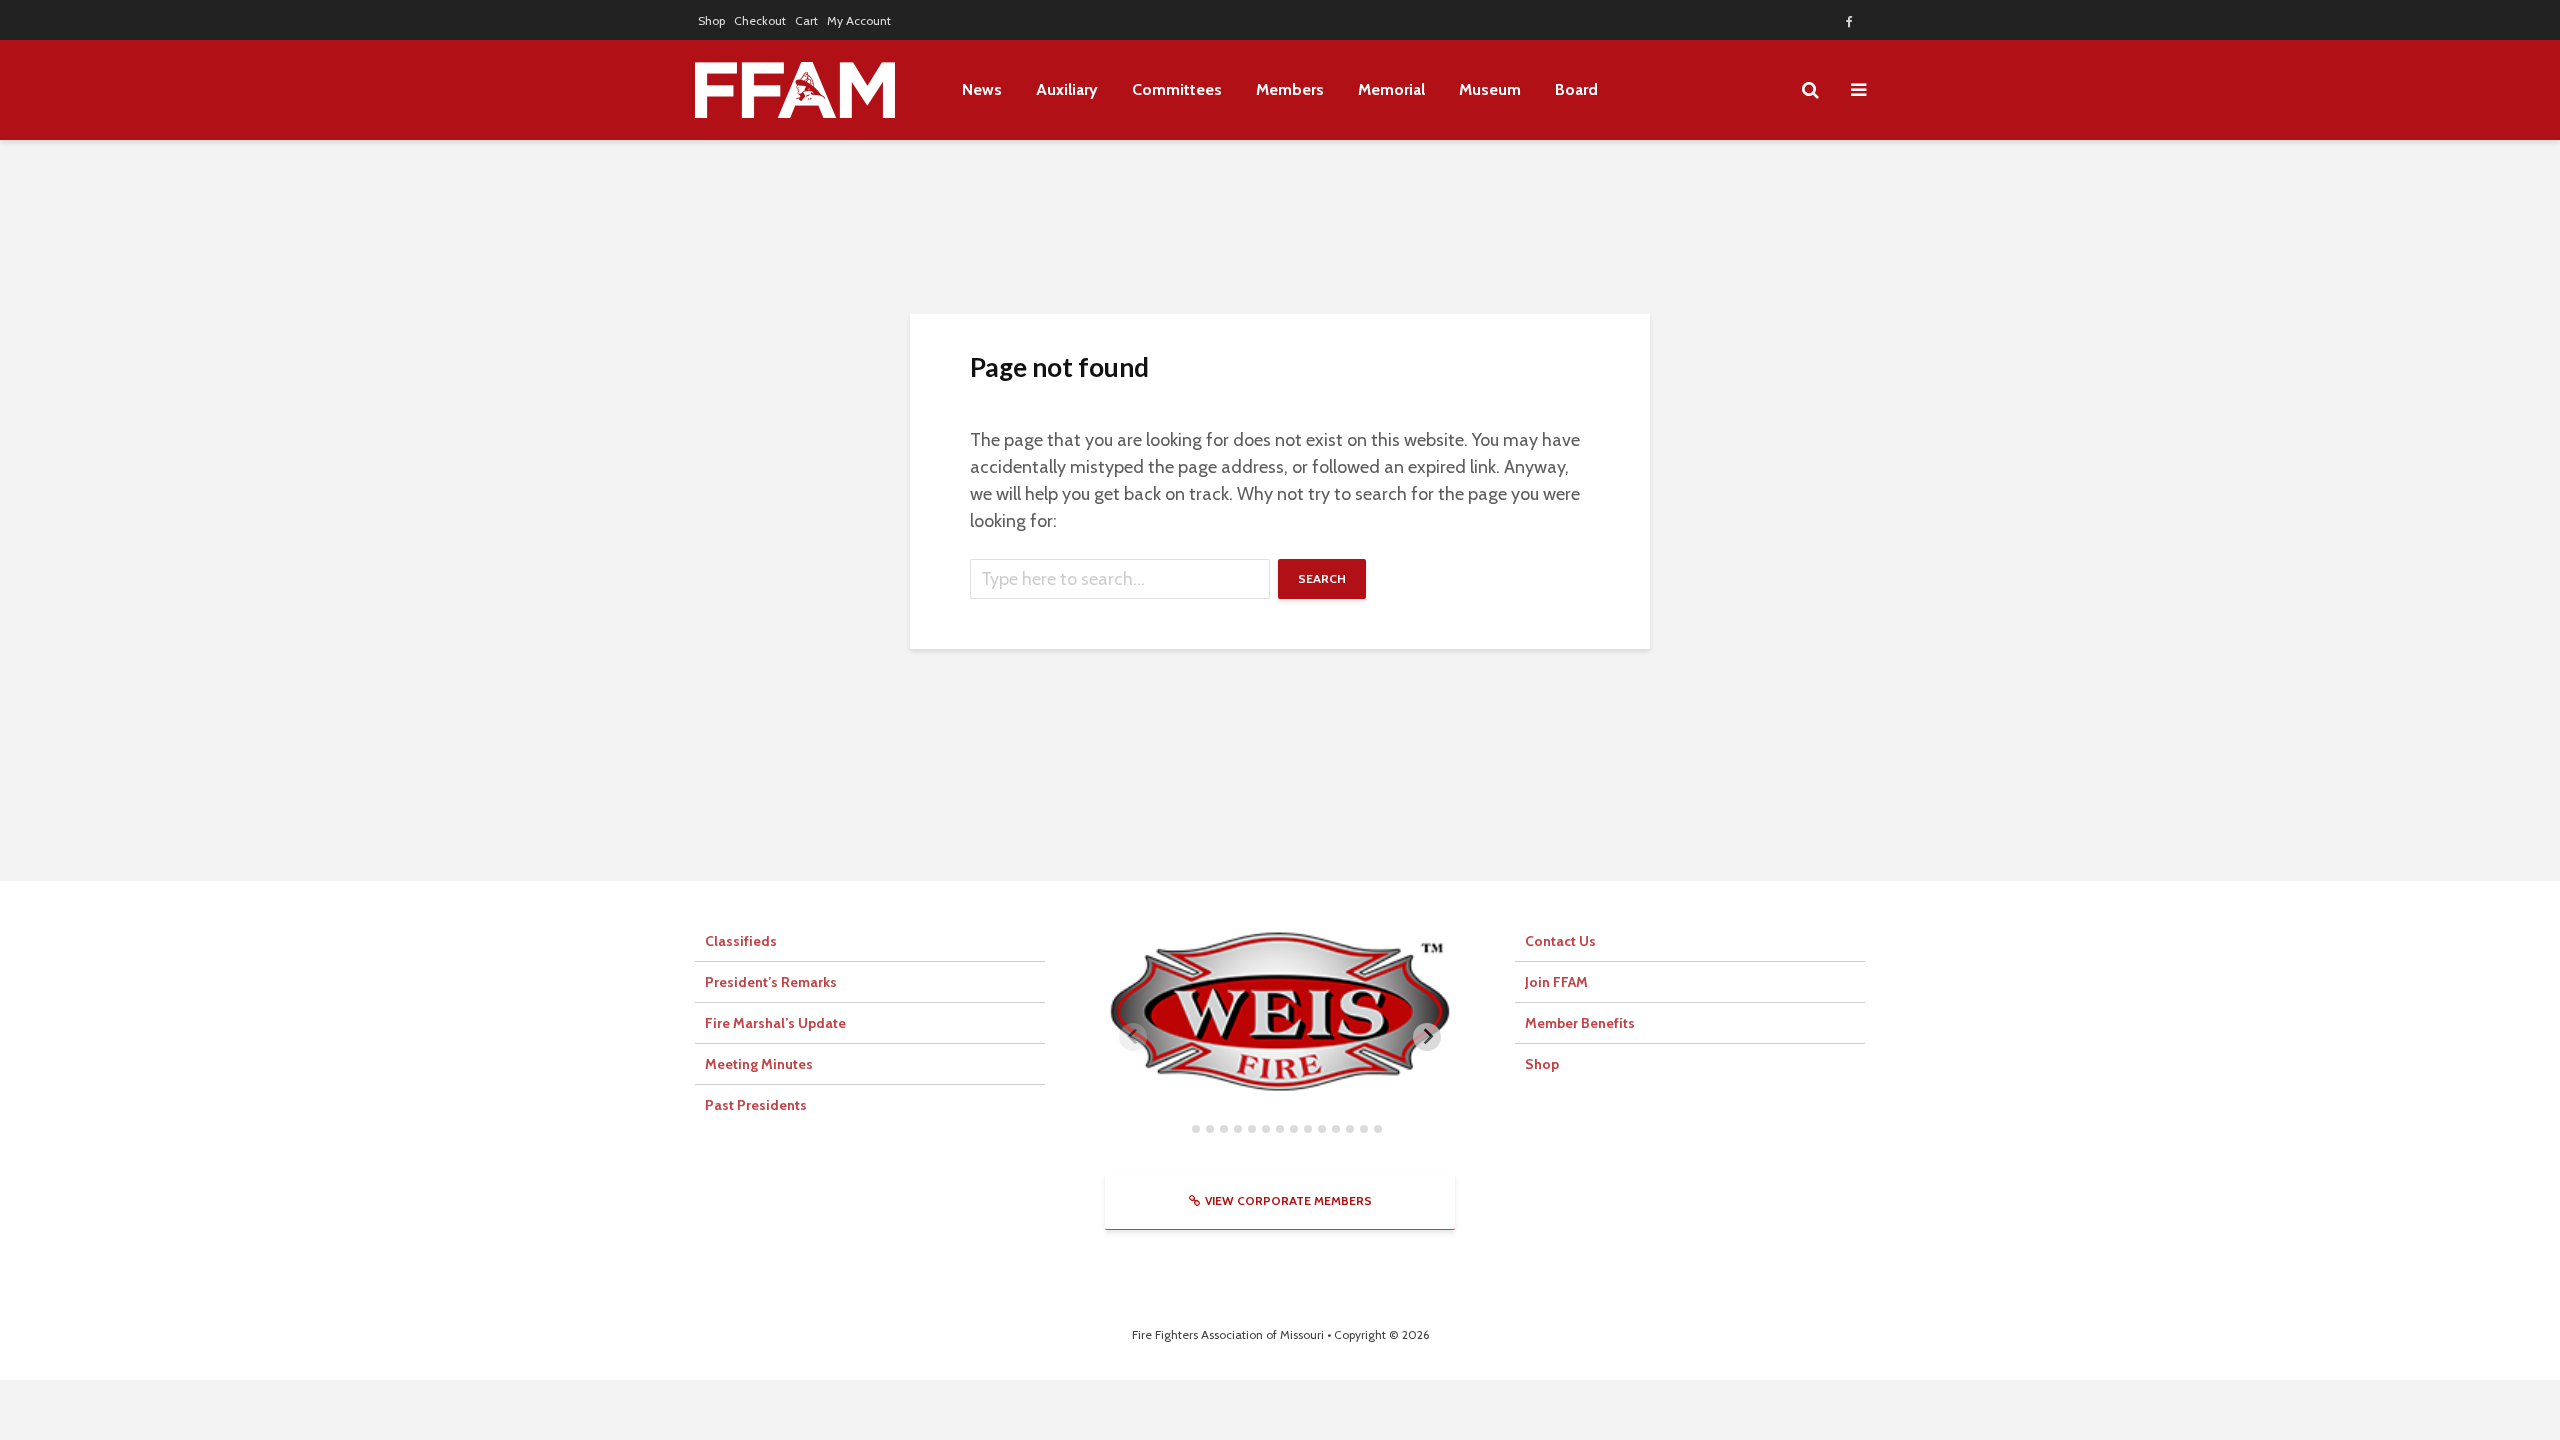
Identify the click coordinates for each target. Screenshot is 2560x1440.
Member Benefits (1580, 1023)
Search (1322, 578)
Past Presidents (756, 1105)
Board (1576, 89)
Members (1290, 89)
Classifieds (741, 941)
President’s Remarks (771, 982)
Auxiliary (1067, 89)
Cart (806, 20)
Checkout (760, 20)
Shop (711, 20)
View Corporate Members (1288, 1200)
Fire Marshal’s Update (775, 1023)
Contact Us (1560, 941)
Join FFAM (1556, 982)
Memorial (1391, 89)
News (982, 89)
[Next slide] (1427, 1037)
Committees (1177, 89)
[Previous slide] (1133, 1037)
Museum (1490, 89)
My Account (859, 20)
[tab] (1181, 1128)
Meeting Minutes (759, 1064)
